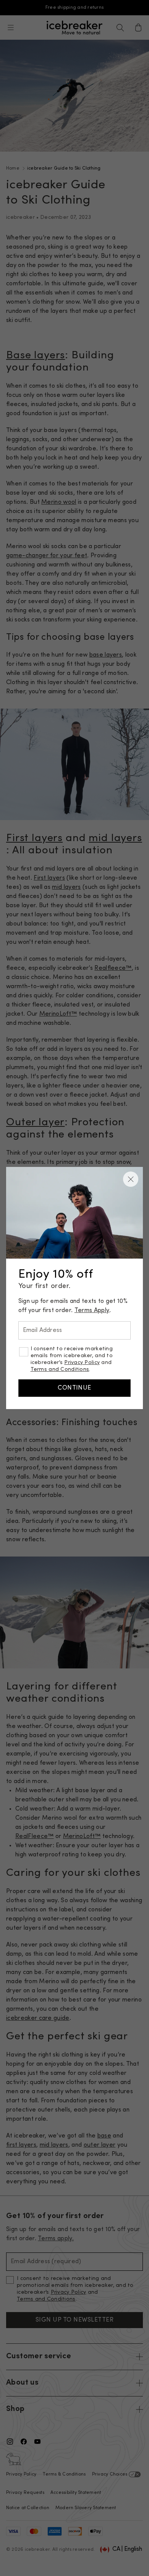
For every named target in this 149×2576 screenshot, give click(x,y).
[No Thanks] (131, 1179)
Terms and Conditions (60, 1370)
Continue (74, 1388)
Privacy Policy (82, 1363)
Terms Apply (92, 1311)
